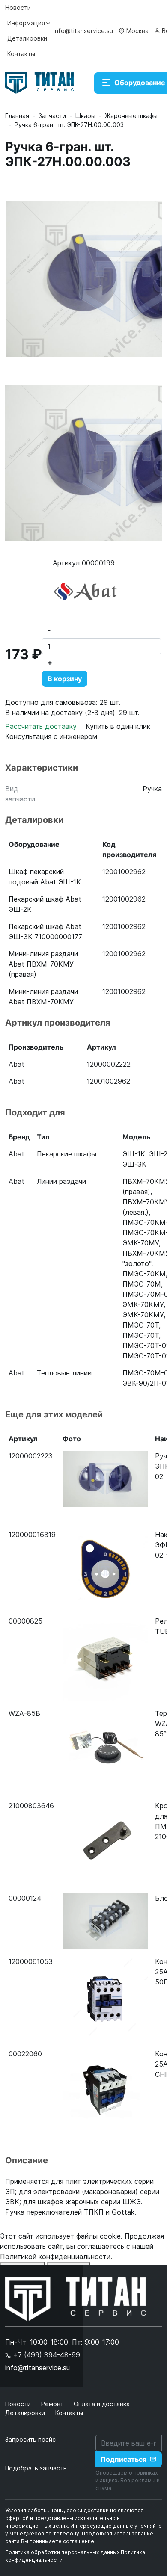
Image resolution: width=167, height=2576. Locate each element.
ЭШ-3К (134, 1164)
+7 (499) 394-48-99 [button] (45, 2355)
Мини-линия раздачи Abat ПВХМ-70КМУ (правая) (43, 964)
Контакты (21, 54)
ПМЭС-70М (142, 1284)
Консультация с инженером (51, 736)
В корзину (65, 679)
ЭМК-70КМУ (143, 1304)
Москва (137, 31)
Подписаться (124, 2459)
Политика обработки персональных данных (62, 2552)
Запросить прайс (30, 2439)
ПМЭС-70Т (141, 1325)
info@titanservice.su (83, 31)
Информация (26, 23)
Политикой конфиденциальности (55, 2257)
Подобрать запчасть (36, 2468)
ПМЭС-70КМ (144, 1274)
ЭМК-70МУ (141, 1243)
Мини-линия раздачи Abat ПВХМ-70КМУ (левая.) (43, 1002)
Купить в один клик (118, 726)
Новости (18, 7)
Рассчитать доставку (42, 726)
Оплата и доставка (102, 2404)
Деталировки (27, 38)
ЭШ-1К (134, 1154)
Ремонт (53, 2404)
